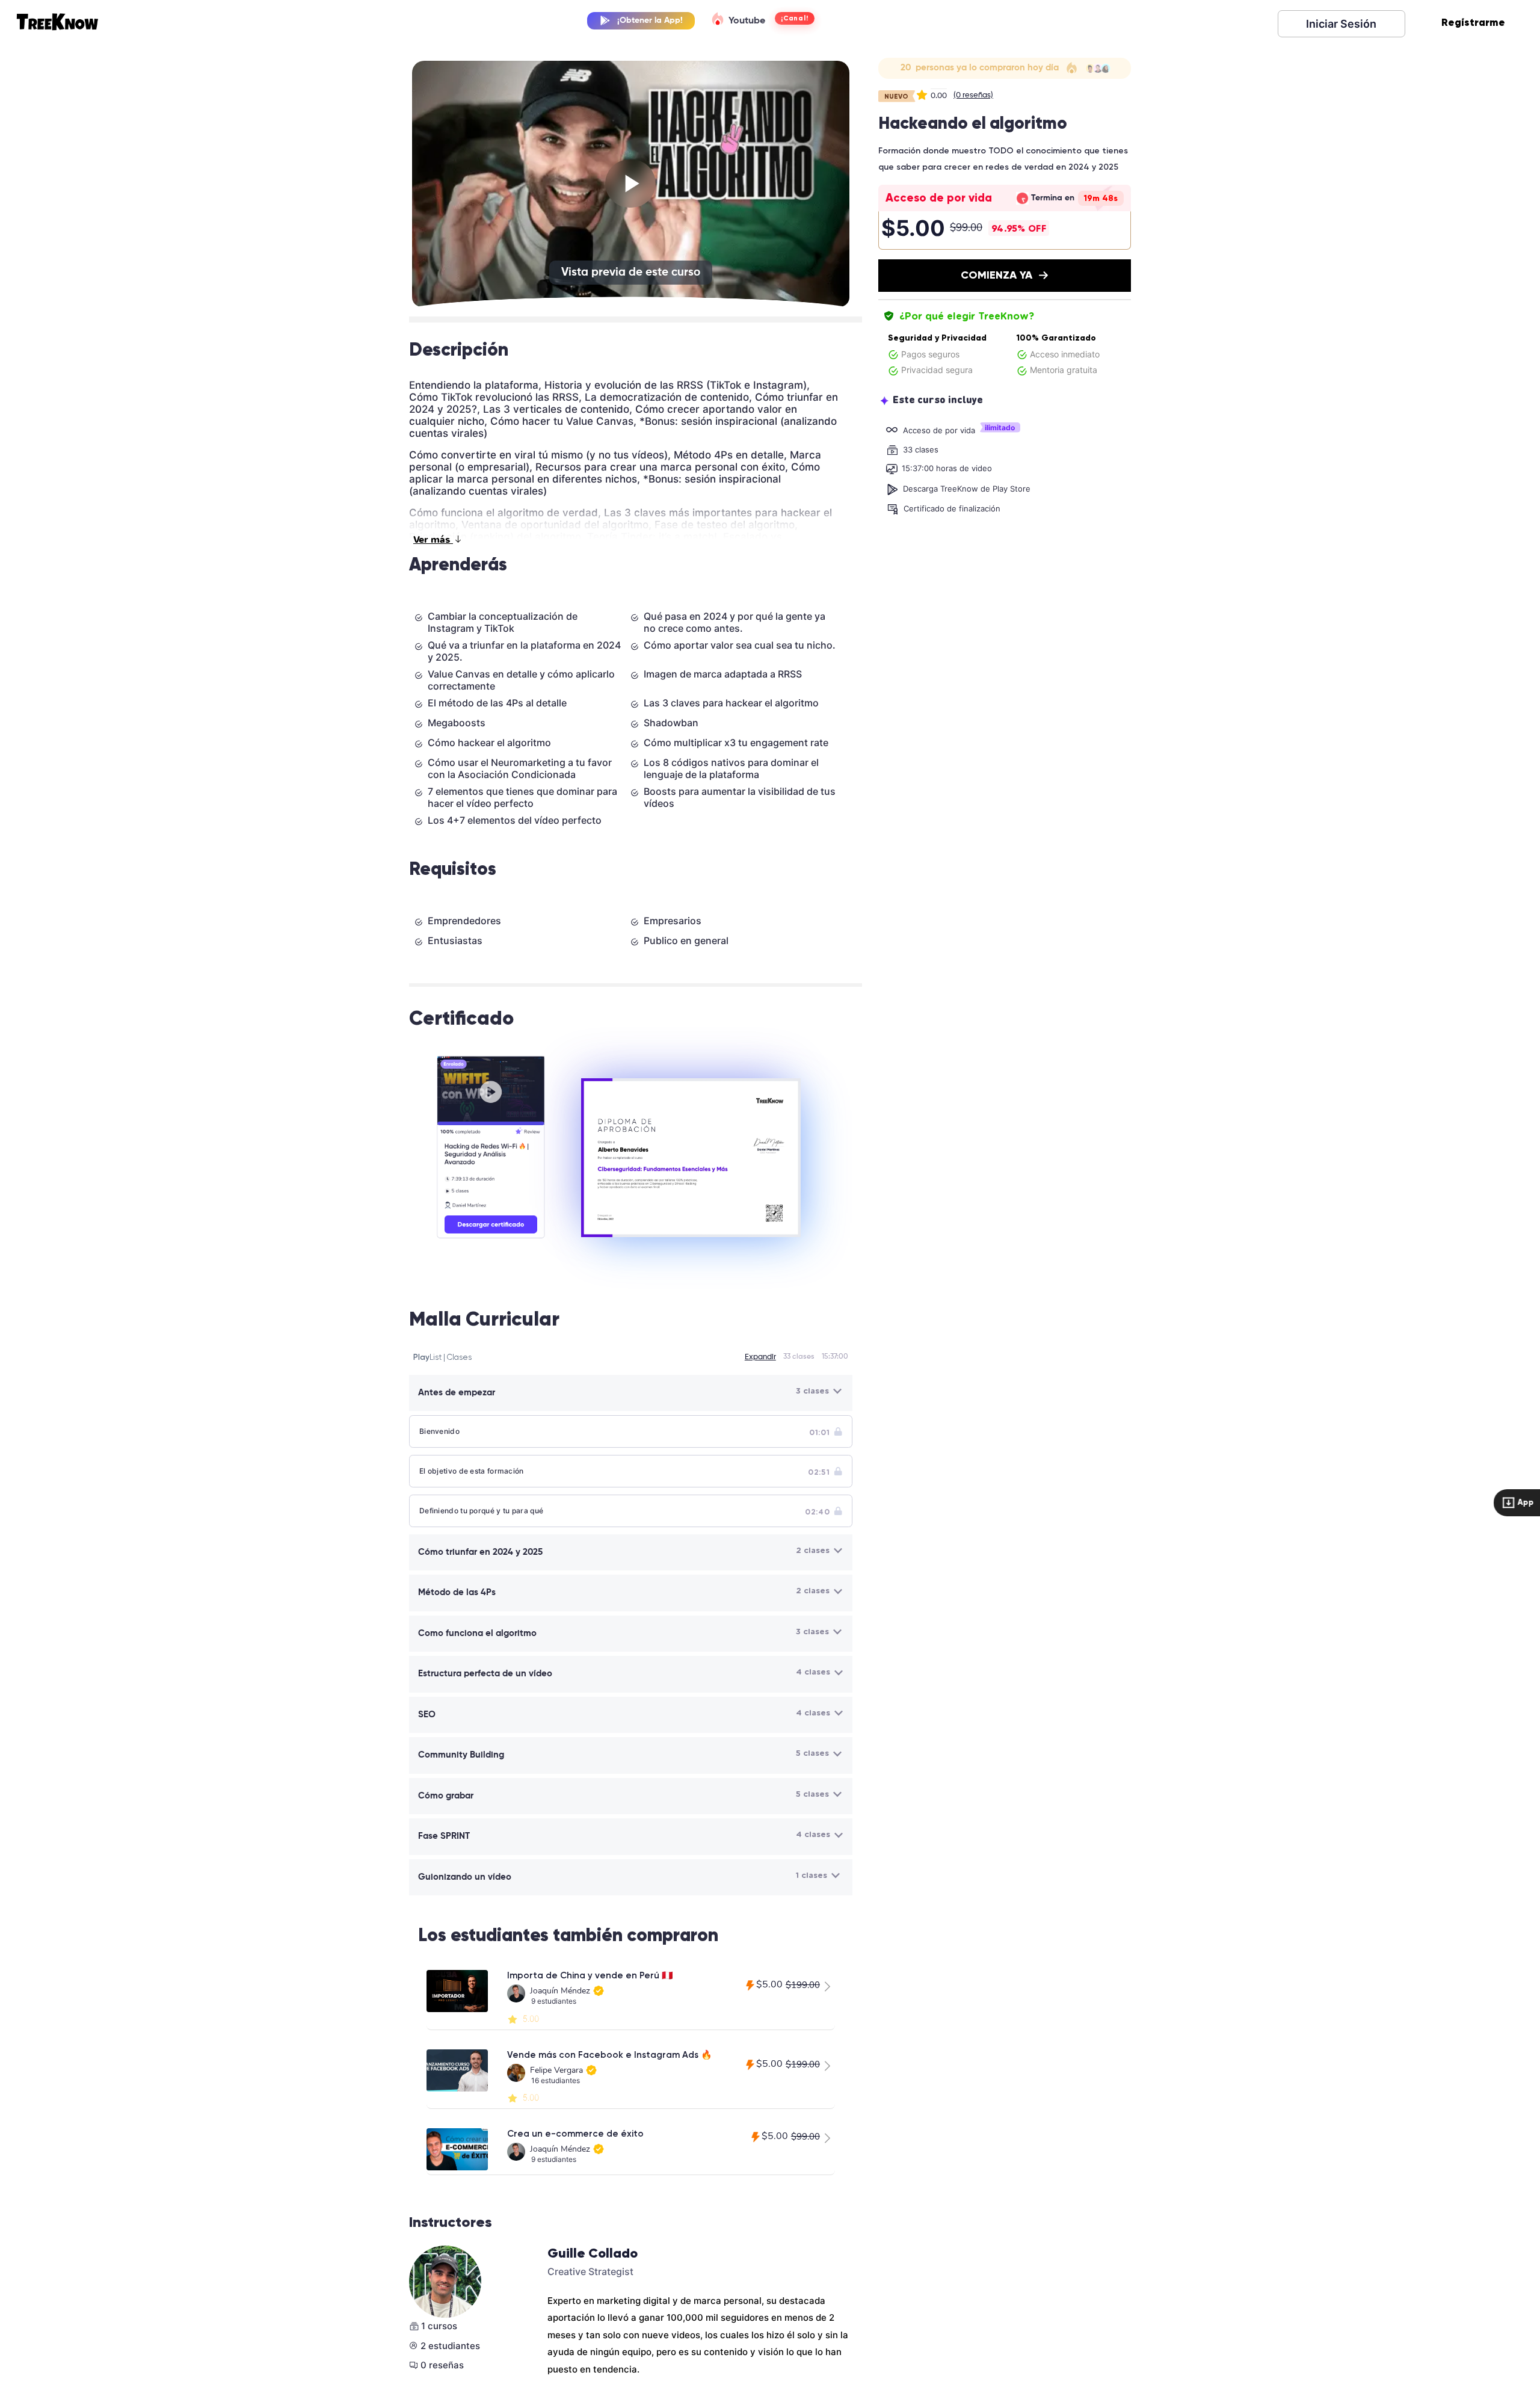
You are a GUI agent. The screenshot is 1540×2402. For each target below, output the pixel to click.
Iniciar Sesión (1341, 24)
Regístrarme (1473, 22)
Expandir (760, 1357)
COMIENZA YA (996, 275)
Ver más (433, 540)
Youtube (746, 21)
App (1523, 1502)
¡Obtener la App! (650, 20)
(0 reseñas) (973, 95)
